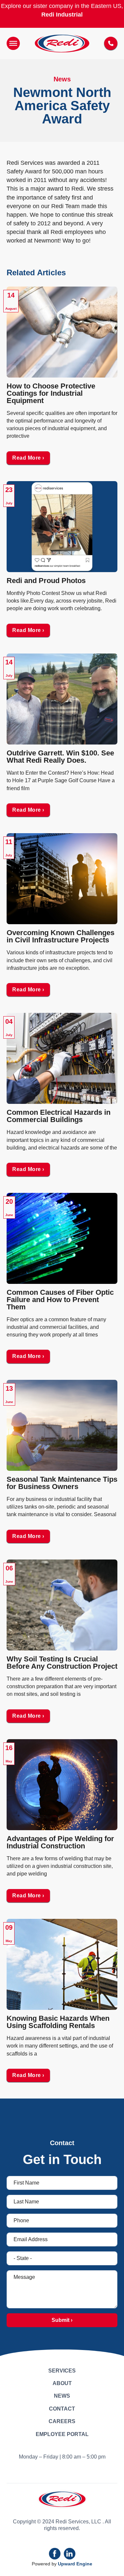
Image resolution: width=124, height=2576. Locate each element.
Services (62, 2371)
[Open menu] (13, 43)
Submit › (62, 2320)
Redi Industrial (62, 15)
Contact (62, 2409)
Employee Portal (62, 2434)
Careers (62, 2421)
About (62, 2383)
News (62, 2396)
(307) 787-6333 (111, 43)
